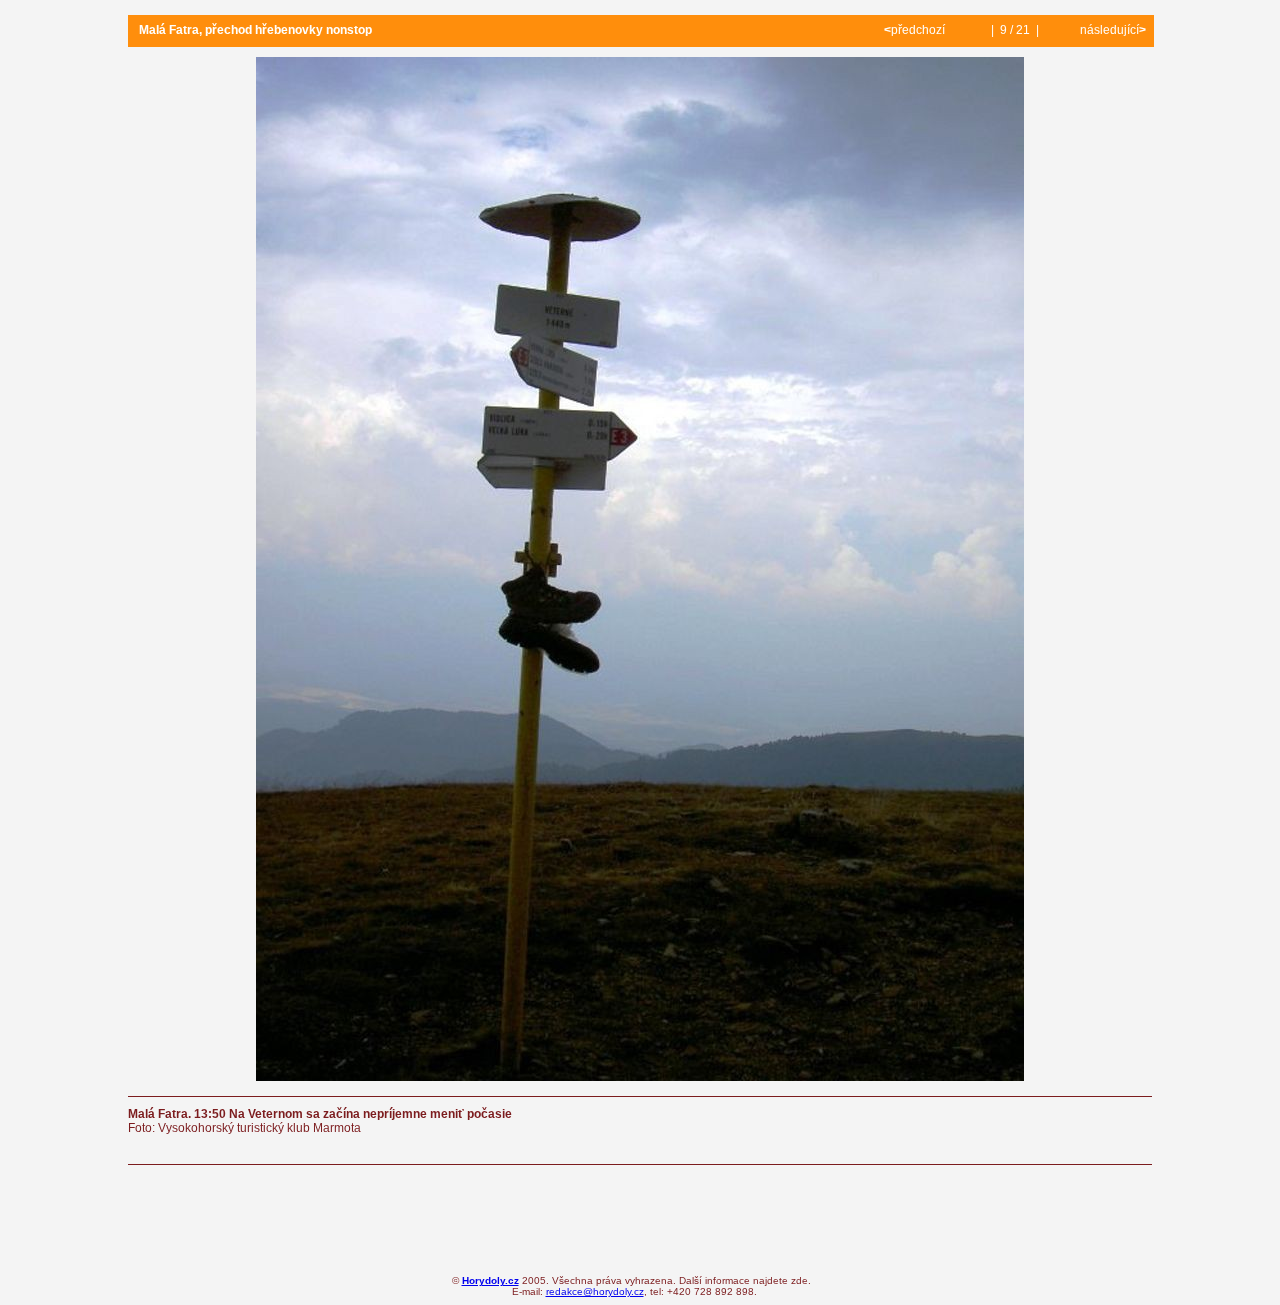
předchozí (916, 30)
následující (1111, 30)
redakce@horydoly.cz (595, 1291)
